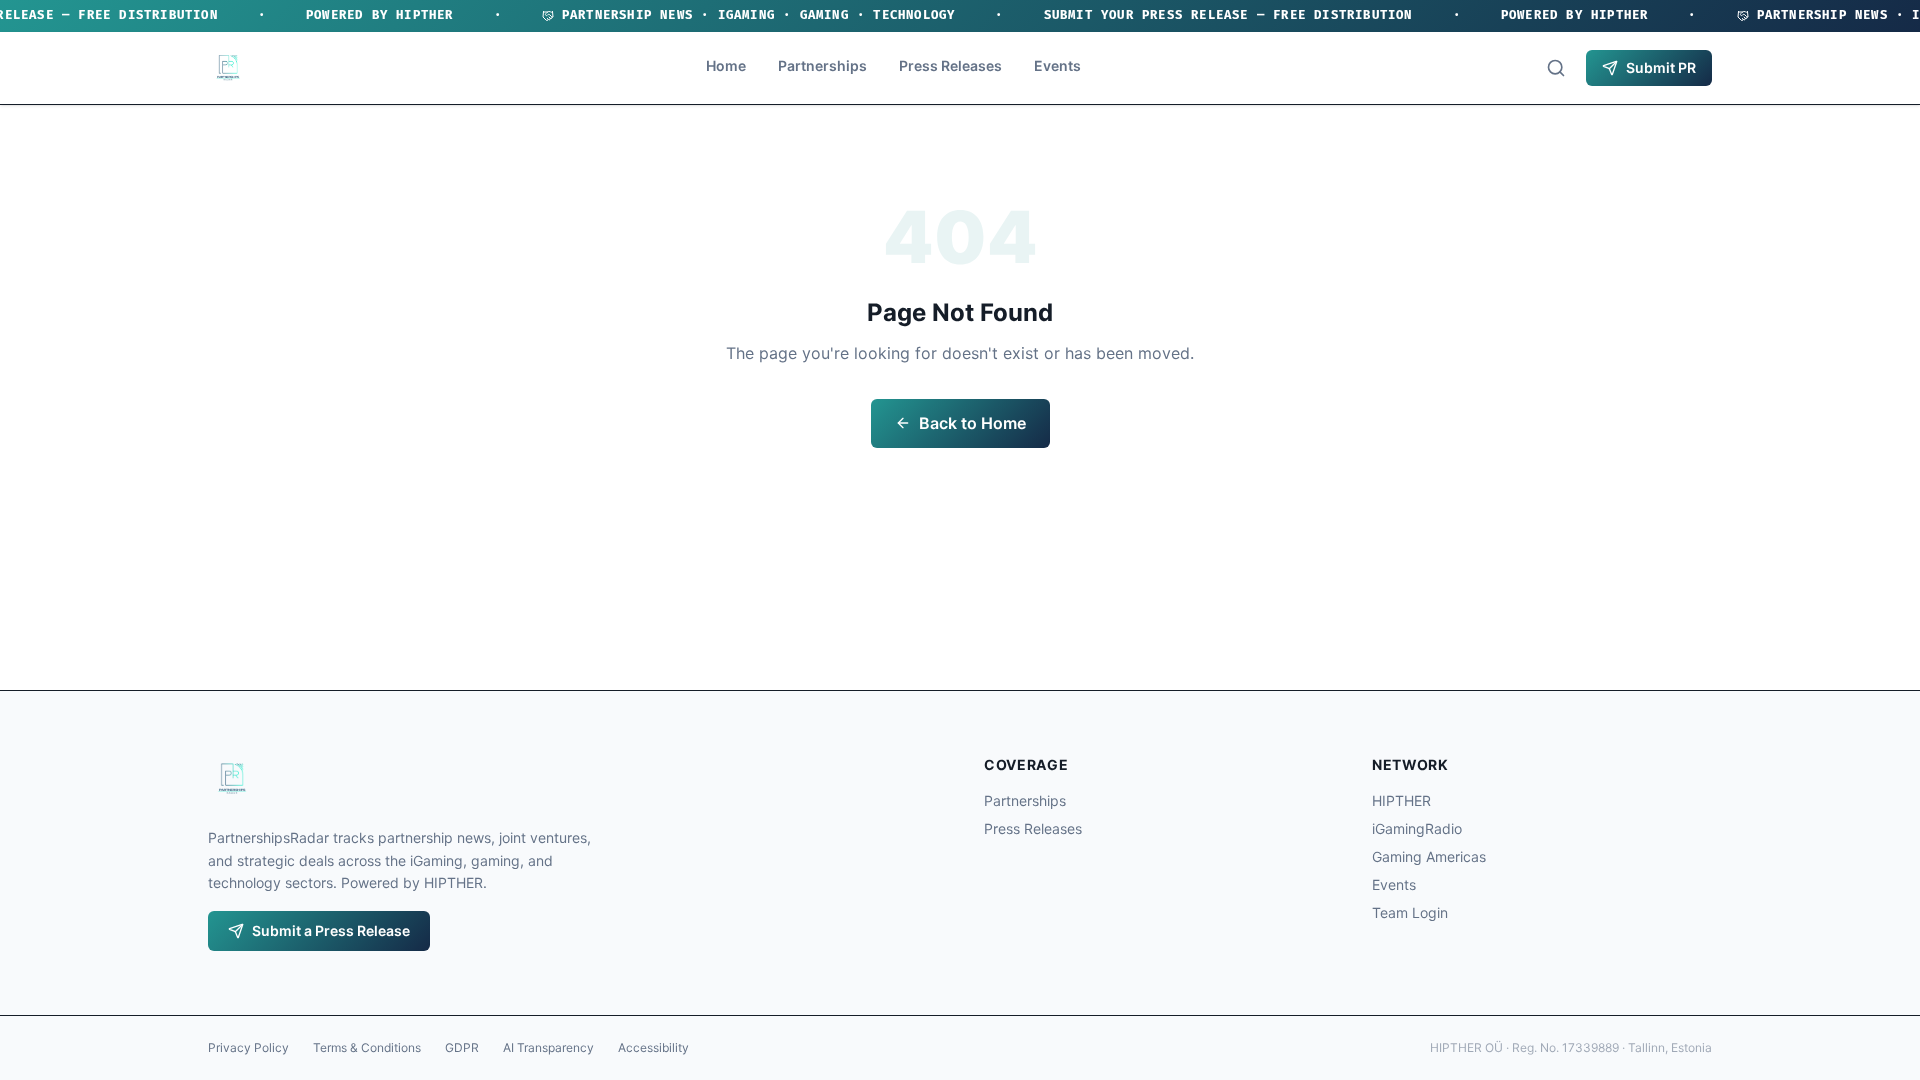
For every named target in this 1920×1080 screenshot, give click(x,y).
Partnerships (822, 65)
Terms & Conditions (367, 1047)
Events (1057, 65)
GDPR (462, 1047)
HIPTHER (1401, 800)
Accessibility (653, 1047)
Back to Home (972, 423)
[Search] (1556, 68)
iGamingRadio (1417, 828)
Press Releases (950, 65)
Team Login (1410, 912)
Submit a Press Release (331, 930)
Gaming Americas (1429, 856)
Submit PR (1661, 67)
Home (726, 65)
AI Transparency (548, 1047)
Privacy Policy (248, 1047)
